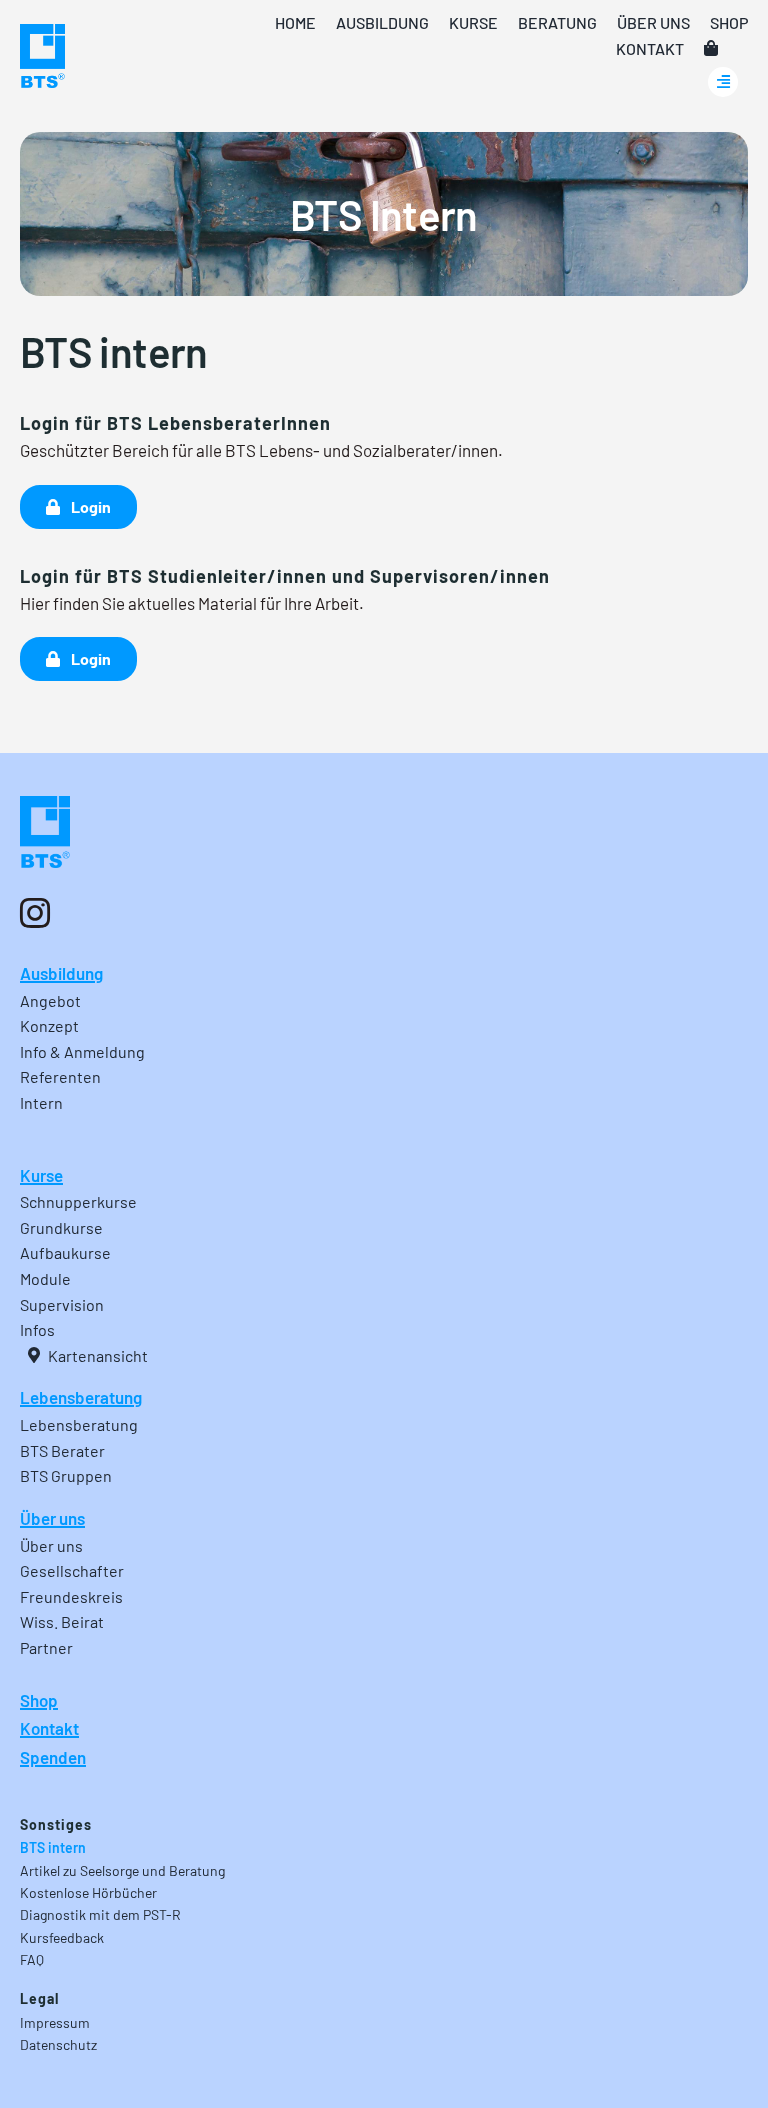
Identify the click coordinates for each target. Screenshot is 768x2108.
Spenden (53, 1757)
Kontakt (49, 1728)
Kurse (41, 1175)
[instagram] (35, 913)
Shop (39, 1700)
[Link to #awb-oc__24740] (723, 82)
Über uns (52, 1518)
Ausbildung (61, 973)
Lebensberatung (81, 1397)
